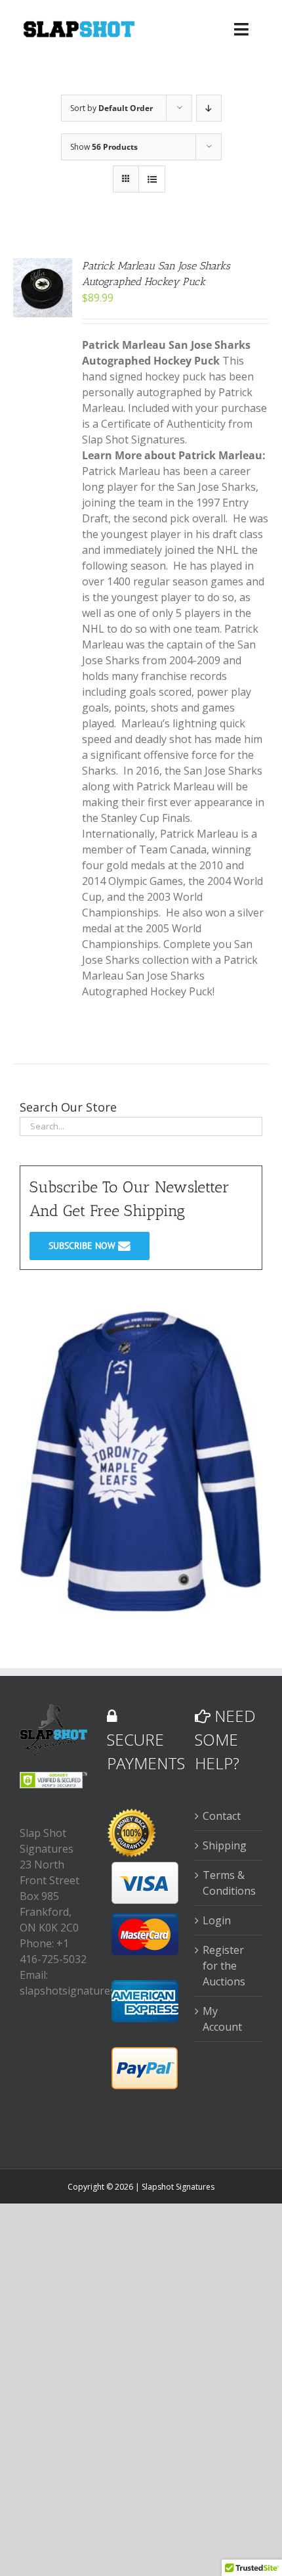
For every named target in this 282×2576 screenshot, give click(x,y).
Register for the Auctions (224, 1966)
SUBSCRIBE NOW (83, 1246)
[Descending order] (209, 108)
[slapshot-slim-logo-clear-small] (78, 25)
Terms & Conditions (229, 1883)
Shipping (225, 1845)
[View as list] (152, 179)
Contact (222, 1816)
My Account (222, 2019)
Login (217, 1920)
